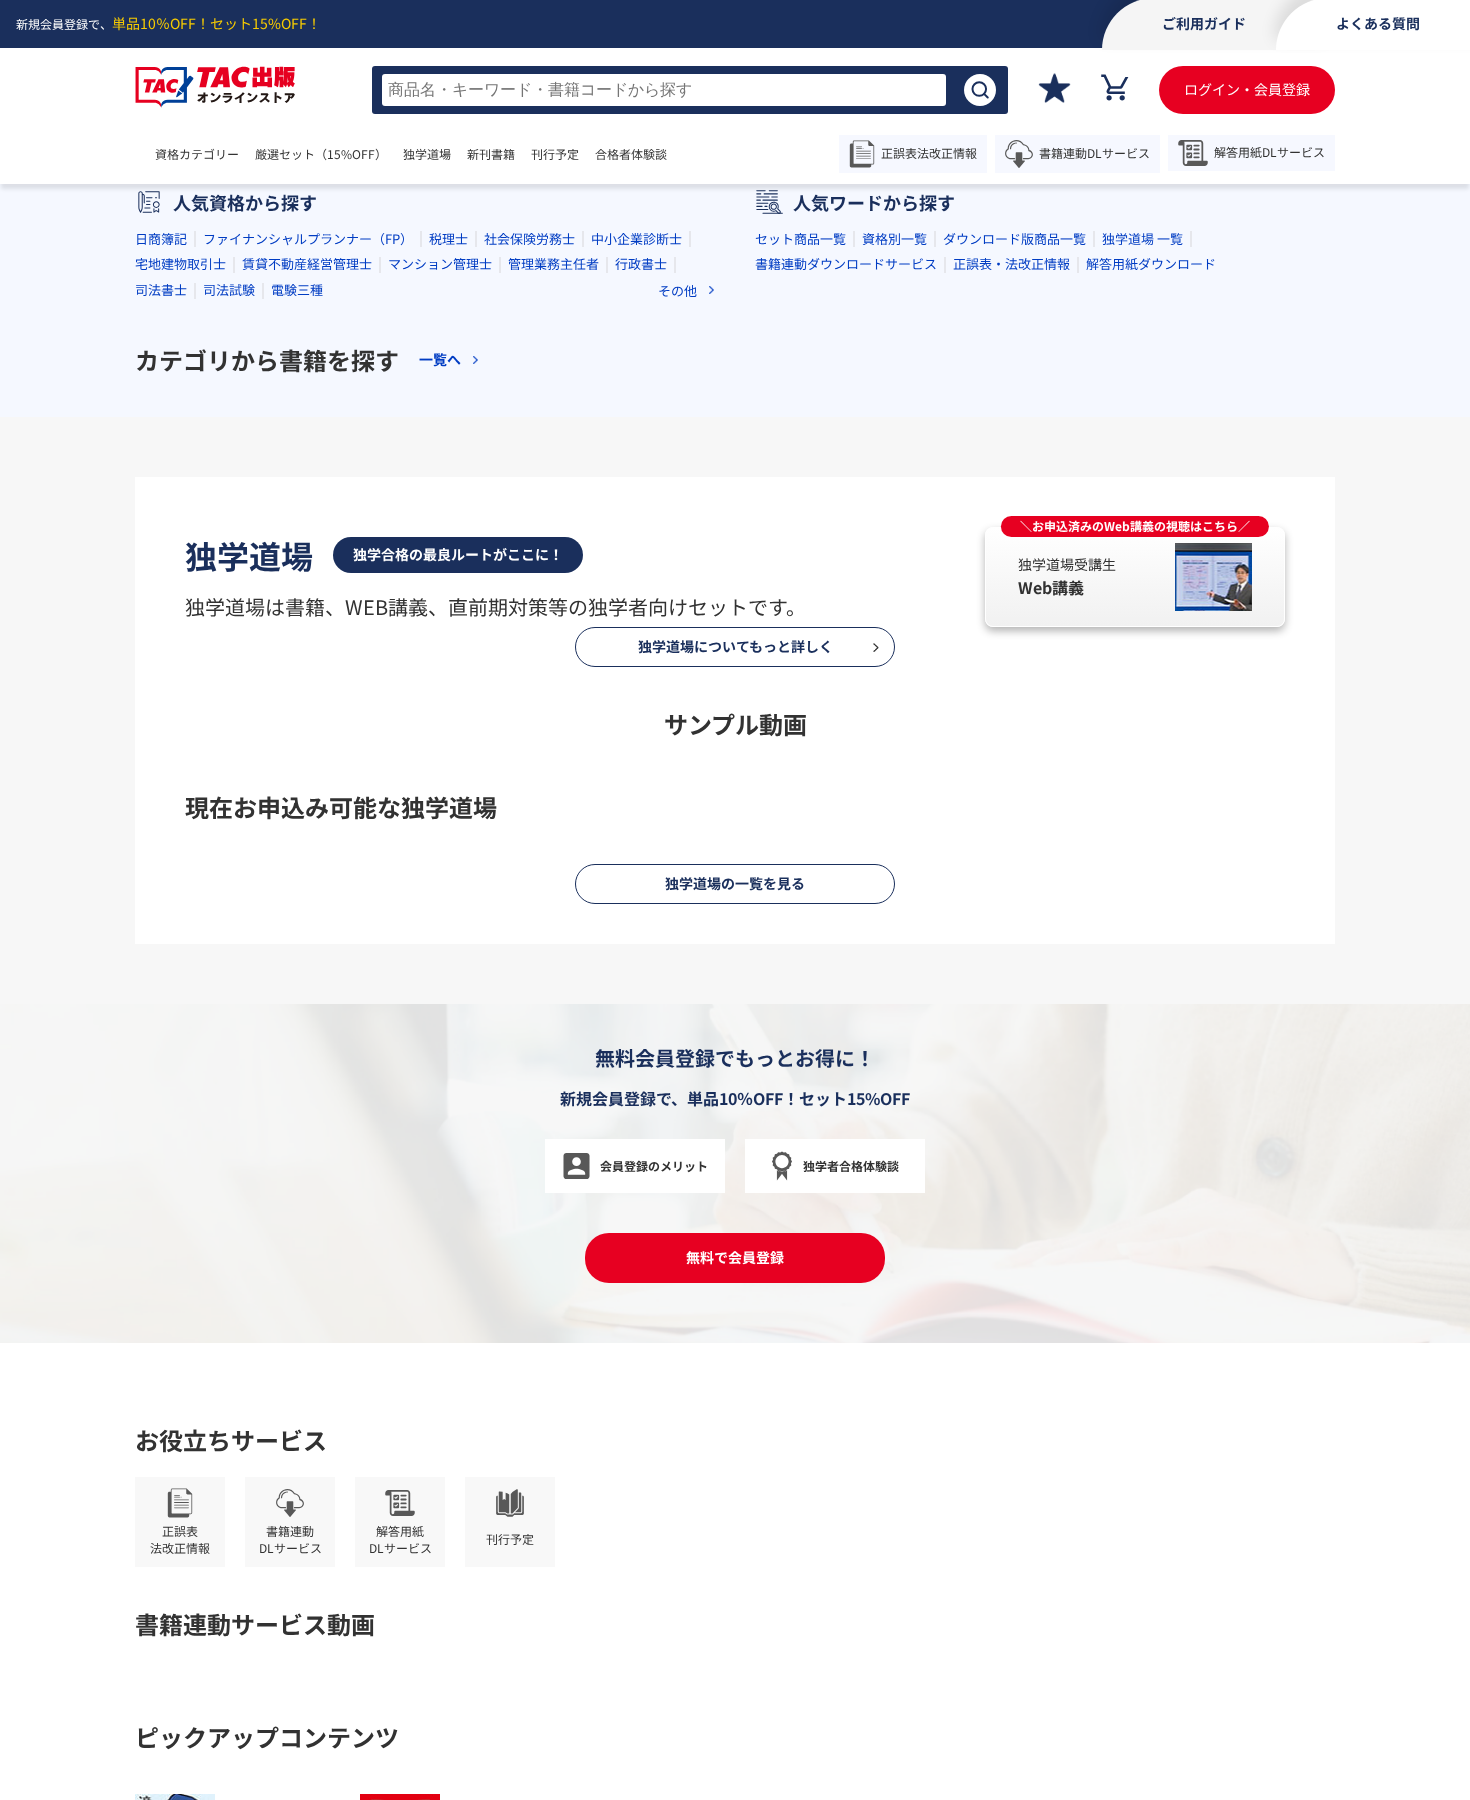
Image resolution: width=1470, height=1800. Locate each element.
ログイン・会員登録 (1247, 89)
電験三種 (297, 571)
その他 (677, 572)
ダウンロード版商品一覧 (1014, 520)
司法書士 (161, 571)
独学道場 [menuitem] (427, 154)
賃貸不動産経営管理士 (307, 546)
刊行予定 (555, 154)
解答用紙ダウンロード (1151, 546)
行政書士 (641, 546)
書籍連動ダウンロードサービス (846, 546)
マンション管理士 (440, 546)
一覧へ (440, 642)
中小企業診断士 (636, 520)
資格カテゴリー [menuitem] (197, 154)
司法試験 (229, 571)
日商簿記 (161, 520)
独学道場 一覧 (1142, 520)
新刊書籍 (491, 154)
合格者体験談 (631, 154)
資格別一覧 (894, 520)
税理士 (448, 520)
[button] (663, 405)
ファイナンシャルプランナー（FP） (308, 520)
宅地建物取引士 (180, 546)
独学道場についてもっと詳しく (735, 1612)
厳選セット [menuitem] (321, 154)
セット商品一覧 (800, 520)
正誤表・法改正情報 (1011, 546)
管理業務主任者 (553, 546)
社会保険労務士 (529, 520)
